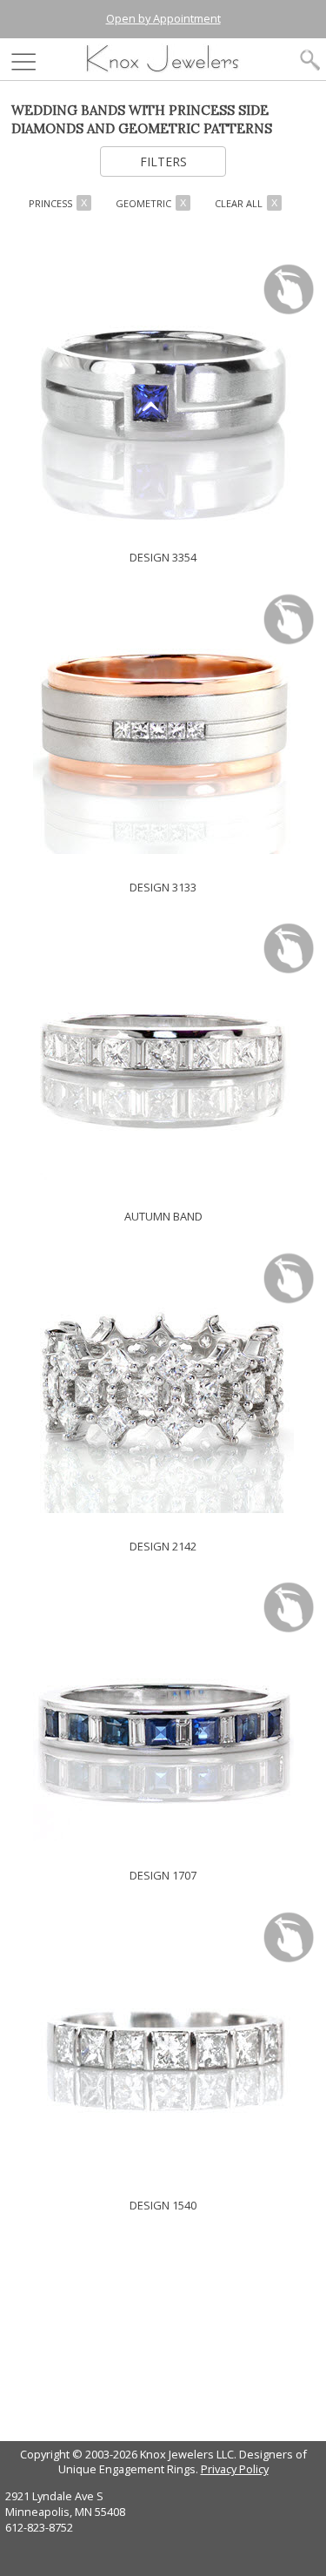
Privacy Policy (235, 2469)
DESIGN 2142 (163, 1546)
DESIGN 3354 (163, 557)
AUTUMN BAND (163, 1216)
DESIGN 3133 (163, 887)
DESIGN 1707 (163, 1875)
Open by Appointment (163, 18)
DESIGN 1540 (163, 2205)
